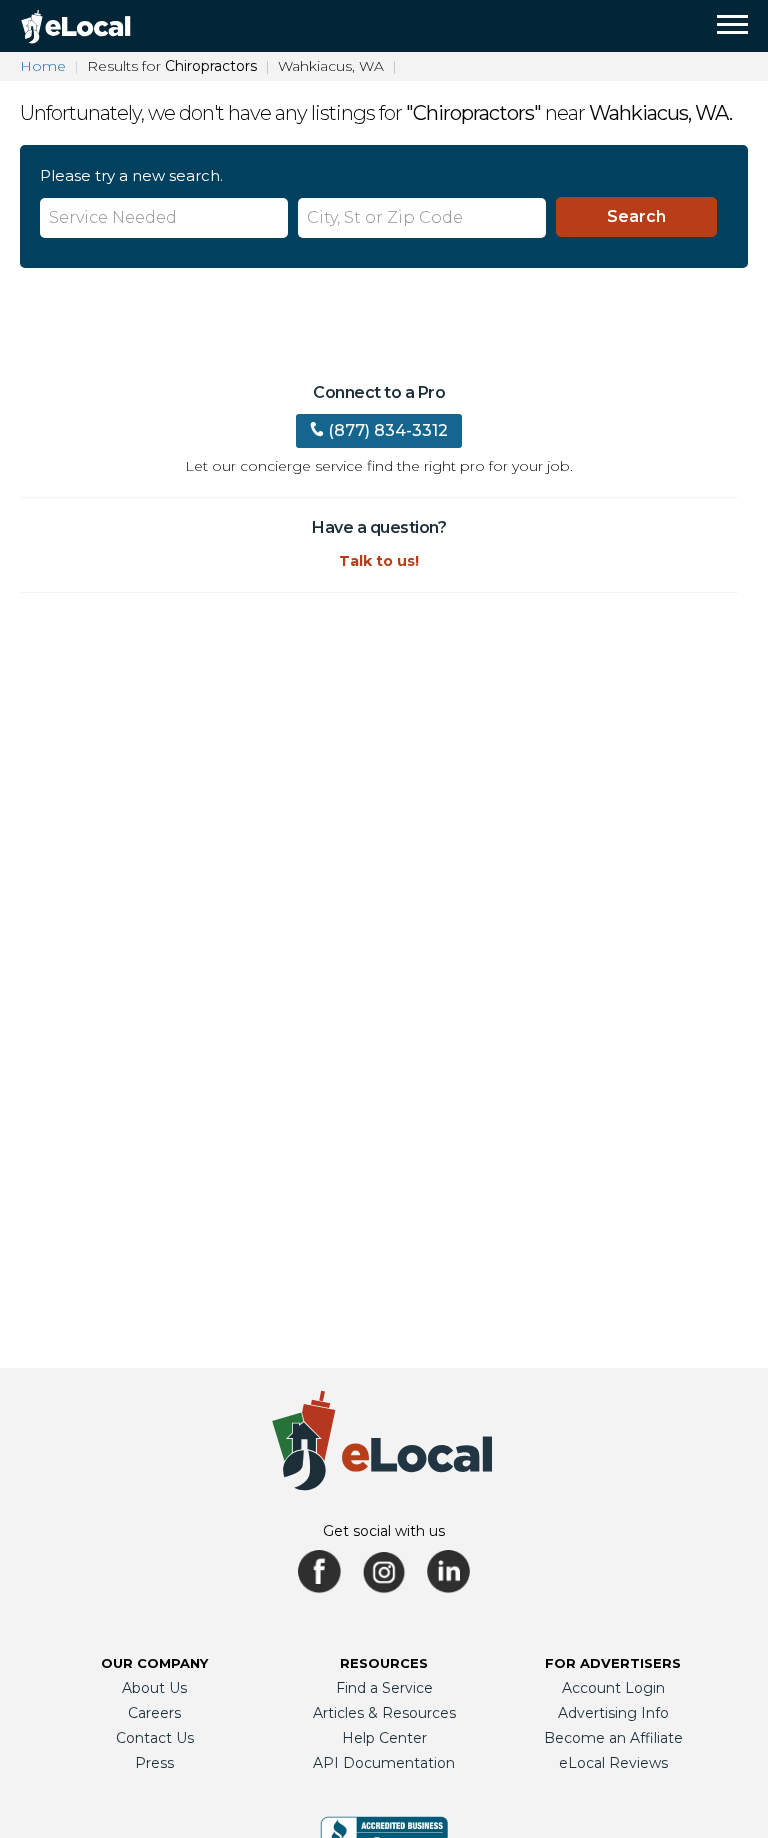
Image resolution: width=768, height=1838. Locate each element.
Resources (384, 1663)
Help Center (384, 1738)
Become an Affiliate (613, 1738)
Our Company (154, 1663)
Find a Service (384, 1688)
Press (154, 1763)
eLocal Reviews (613, 1763)
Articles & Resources (384, 1713)
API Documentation (384, 1763)
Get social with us (384, 1531)
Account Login (613, 1688)
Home (43, 66)
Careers (154, 1713)
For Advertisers (613, 1663)
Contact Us (155, 1738)
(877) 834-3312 (388, 430)
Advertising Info (613, 1713)
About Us (154, 1688)
